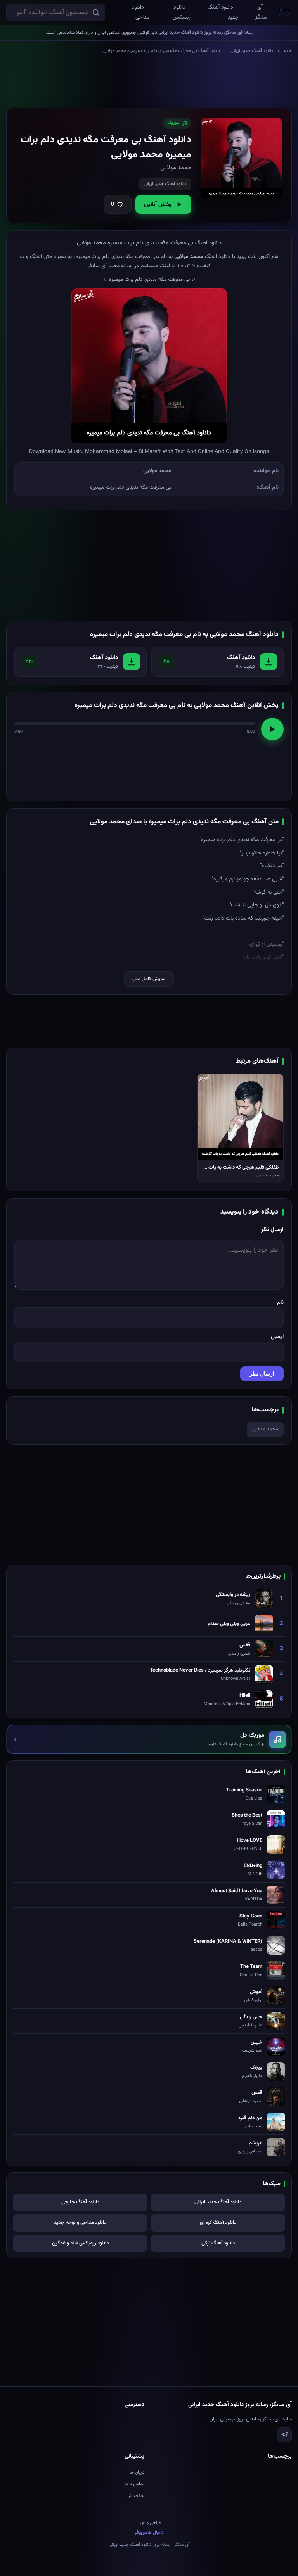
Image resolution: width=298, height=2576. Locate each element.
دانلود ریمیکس (182, 12)
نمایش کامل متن (149, 979)
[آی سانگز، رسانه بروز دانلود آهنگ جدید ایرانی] (285, 12)
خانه (288, 51)
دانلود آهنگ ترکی (218, 2243)
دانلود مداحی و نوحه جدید (80, 2223)
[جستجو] (96, 12)
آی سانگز (261, 12)
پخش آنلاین (158, 205)
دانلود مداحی (140, 12)
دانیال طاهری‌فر (149, 2533)
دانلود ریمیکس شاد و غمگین (80, 2243)
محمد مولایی (265, 1429)
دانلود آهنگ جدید (223, 12)
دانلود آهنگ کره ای (218, 2223)
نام (280, 1302)
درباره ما (137, 2472)
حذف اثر (136, 2496)
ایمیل (277, 1337)
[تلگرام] (284, 2435)
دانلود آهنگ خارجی (80, 2202)
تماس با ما (134, 2484)
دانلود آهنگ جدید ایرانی (252, 51)
